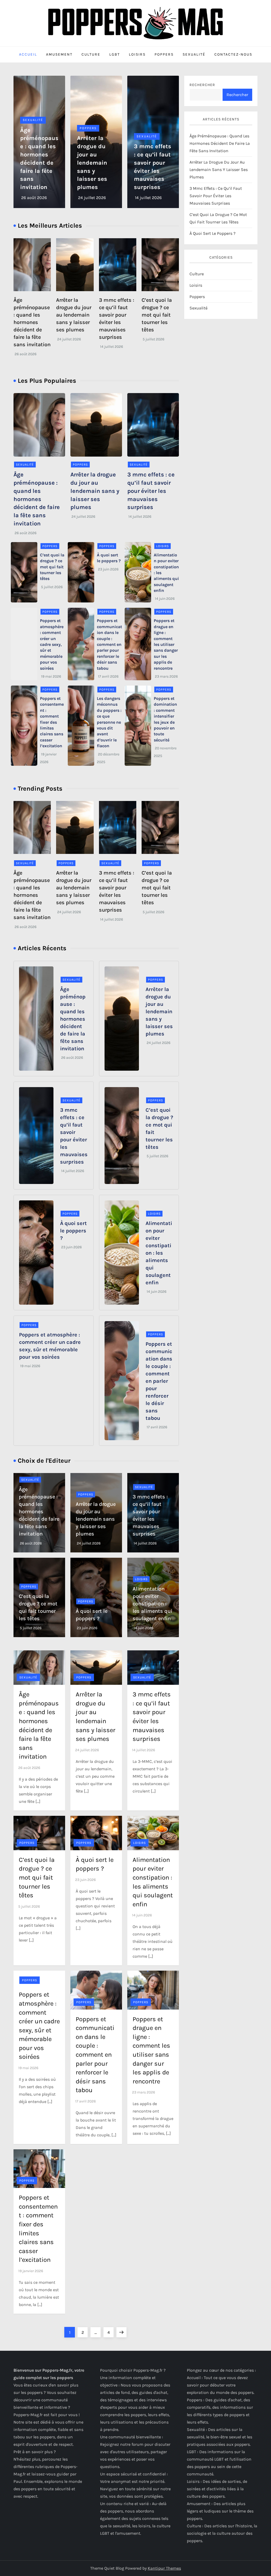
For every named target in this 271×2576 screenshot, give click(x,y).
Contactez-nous (233, 54)
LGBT (115, 54)
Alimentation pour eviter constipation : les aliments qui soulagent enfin (159, 1253)
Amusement (59, 54)
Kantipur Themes (164, 2568)
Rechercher (202, 85)
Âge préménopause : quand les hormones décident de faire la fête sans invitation (32, 322)
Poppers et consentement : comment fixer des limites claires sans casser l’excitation (52, 722)
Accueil (28, 54)
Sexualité (194, 54)
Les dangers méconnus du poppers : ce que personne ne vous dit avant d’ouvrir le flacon (109, 722)
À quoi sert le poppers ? (73, 1231)
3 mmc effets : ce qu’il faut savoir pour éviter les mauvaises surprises (151, 491)
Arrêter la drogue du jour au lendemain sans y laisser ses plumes (92, 163)
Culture (91, 54)
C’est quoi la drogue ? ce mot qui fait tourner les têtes (157, 315)
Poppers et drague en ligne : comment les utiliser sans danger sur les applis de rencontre (166, 644)
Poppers (164, 54)
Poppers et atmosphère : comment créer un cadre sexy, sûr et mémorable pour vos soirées (52, 644)
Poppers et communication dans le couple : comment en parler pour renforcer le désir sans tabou (109, 644)
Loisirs (137, 54)
